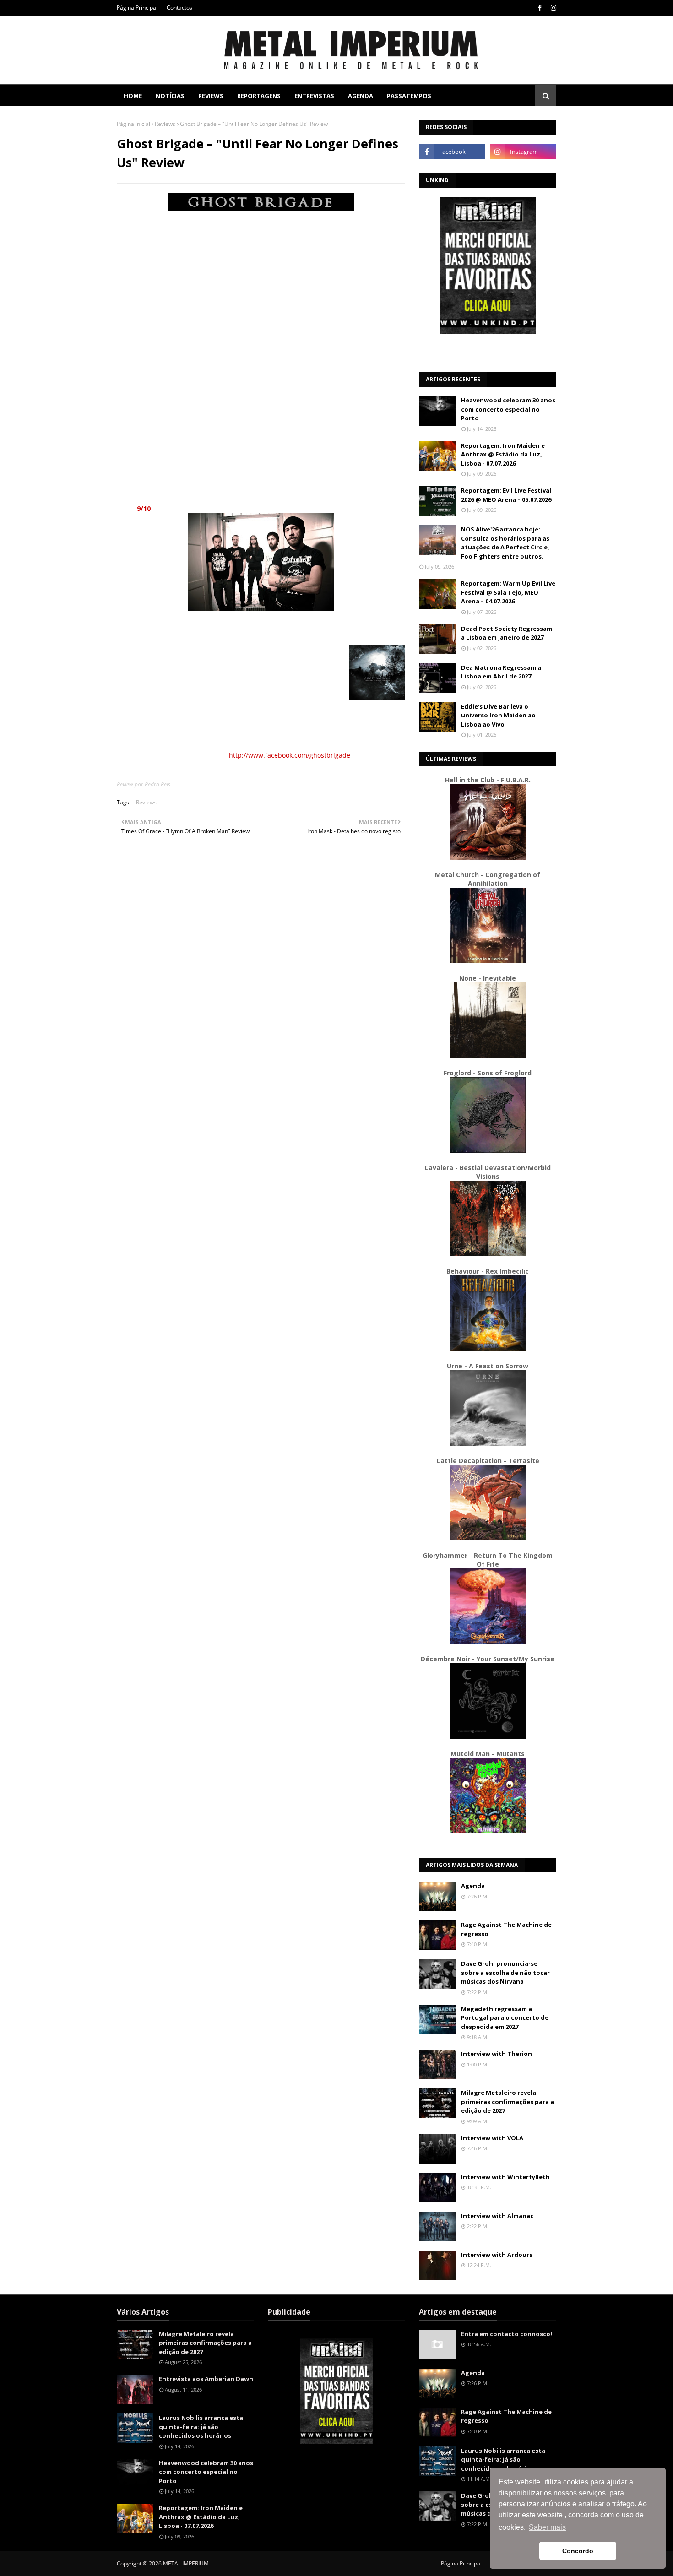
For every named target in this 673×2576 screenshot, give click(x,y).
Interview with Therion (497, 2054)
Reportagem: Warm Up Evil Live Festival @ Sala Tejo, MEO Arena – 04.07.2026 (508, 592)
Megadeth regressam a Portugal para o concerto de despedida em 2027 (505, 2018)
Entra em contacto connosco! (507, 2334)
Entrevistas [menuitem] (314, 96)
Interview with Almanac (497, 2216)
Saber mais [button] (547, 2527)
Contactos (179, 8)
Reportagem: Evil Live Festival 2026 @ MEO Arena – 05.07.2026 (506, 495)
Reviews (165, 124)
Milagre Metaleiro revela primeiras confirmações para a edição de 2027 (507, 2101)
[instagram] (552, 8)
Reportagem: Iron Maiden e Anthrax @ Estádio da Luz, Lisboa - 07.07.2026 (503, 454)
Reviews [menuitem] (211, 96)
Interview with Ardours (497, 2255)
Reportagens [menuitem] (259, 96)
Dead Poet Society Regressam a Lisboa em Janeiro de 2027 (507, 633)
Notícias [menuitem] (170, 96)
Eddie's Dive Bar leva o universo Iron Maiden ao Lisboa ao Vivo (498, 715)
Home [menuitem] (133, 96)
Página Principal (137, 8)
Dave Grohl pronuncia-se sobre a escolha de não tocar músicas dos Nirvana (505, 1972)
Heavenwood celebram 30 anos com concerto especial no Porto (508, 409)
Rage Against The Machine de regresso (506, 1929)
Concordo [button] (578, 2551)
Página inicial (133, 124)
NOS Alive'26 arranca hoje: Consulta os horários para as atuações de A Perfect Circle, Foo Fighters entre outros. (505, 543)
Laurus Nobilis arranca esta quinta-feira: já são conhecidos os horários (201, 2427)
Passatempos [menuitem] (409, 96)
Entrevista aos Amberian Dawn (206, 2379)
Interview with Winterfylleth (505, 2177)
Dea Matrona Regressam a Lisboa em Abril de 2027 (501, 672)
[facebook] (540, 8)
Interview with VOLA (492, 2138)
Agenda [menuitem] (361, 96)
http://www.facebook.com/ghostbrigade (290, 755)
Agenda (473, 1886)
